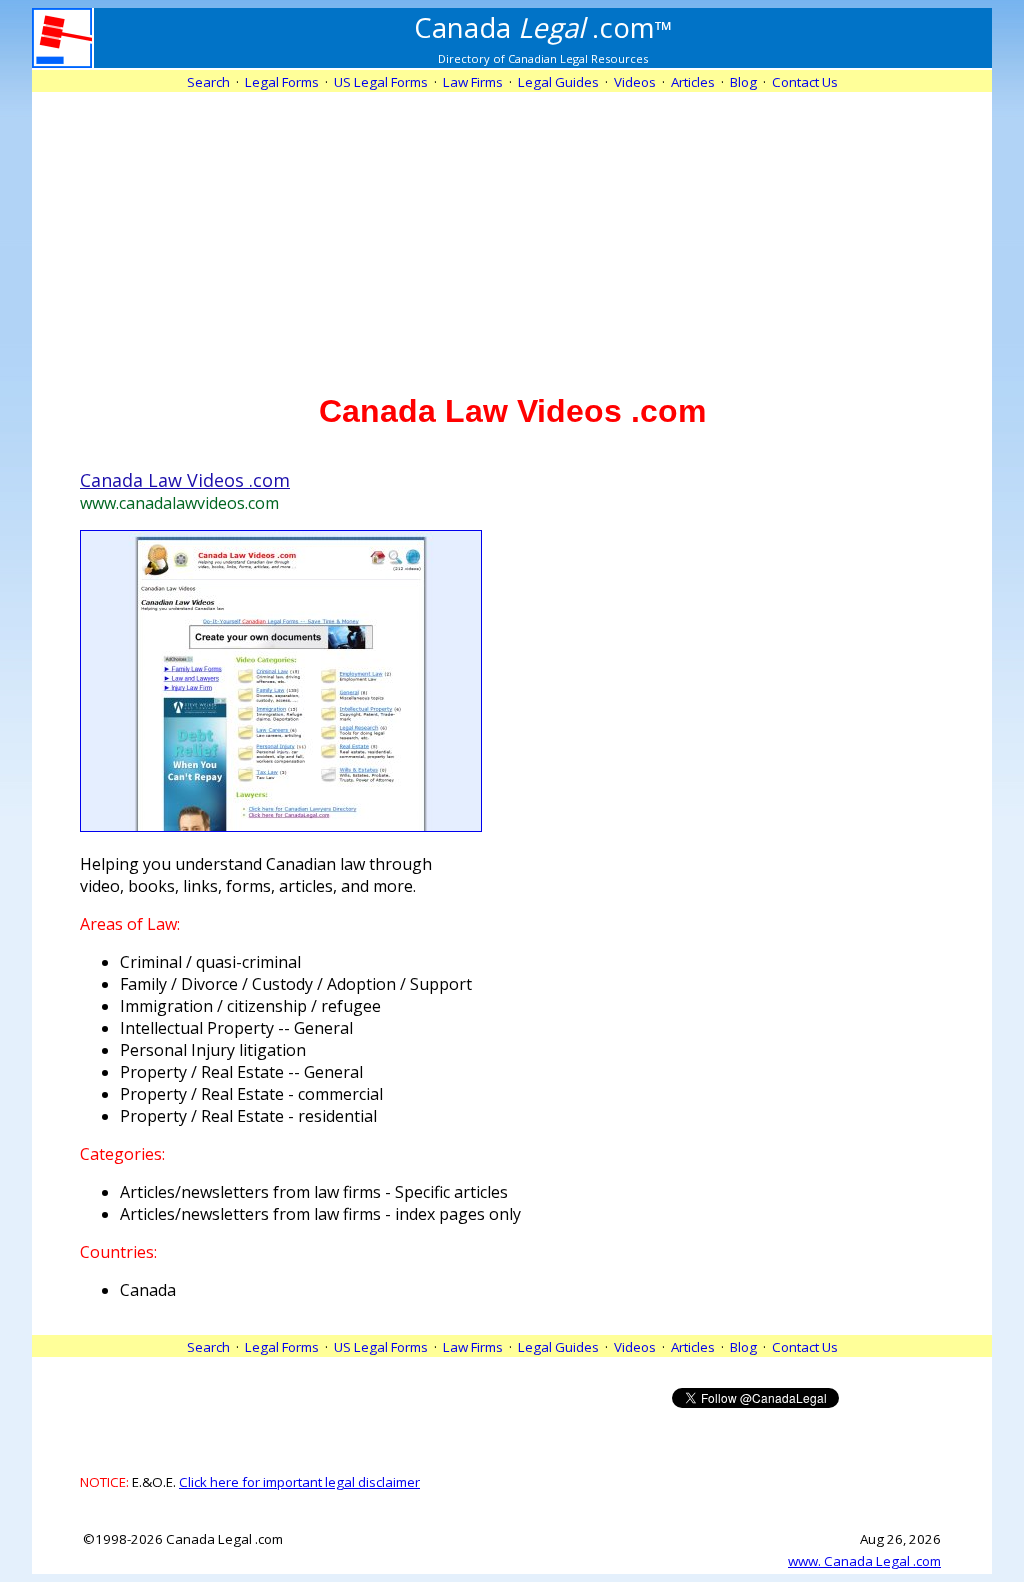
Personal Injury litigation (213, 1050)
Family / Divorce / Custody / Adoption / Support (296, 984)
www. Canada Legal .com (864, 1561)
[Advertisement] (512, 232)
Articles (693, 82)
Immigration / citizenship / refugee (250, 1006)
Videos (635, 82)
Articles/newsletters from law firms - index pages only (320, 1214)
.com (543, 27)
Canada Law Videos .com (185, 480)
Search (208, 82)
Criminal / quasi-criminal (210, 962)
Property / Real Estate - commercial (251, 1094)
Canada (148, 1290)
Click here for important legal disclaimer (299, 1482)
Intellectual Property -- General (236, 1028)
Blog (743, 82)
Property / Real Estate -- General (241, 1072)
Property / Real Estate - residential (248, 1116)
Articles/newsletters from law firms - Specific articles (314, 1192)
